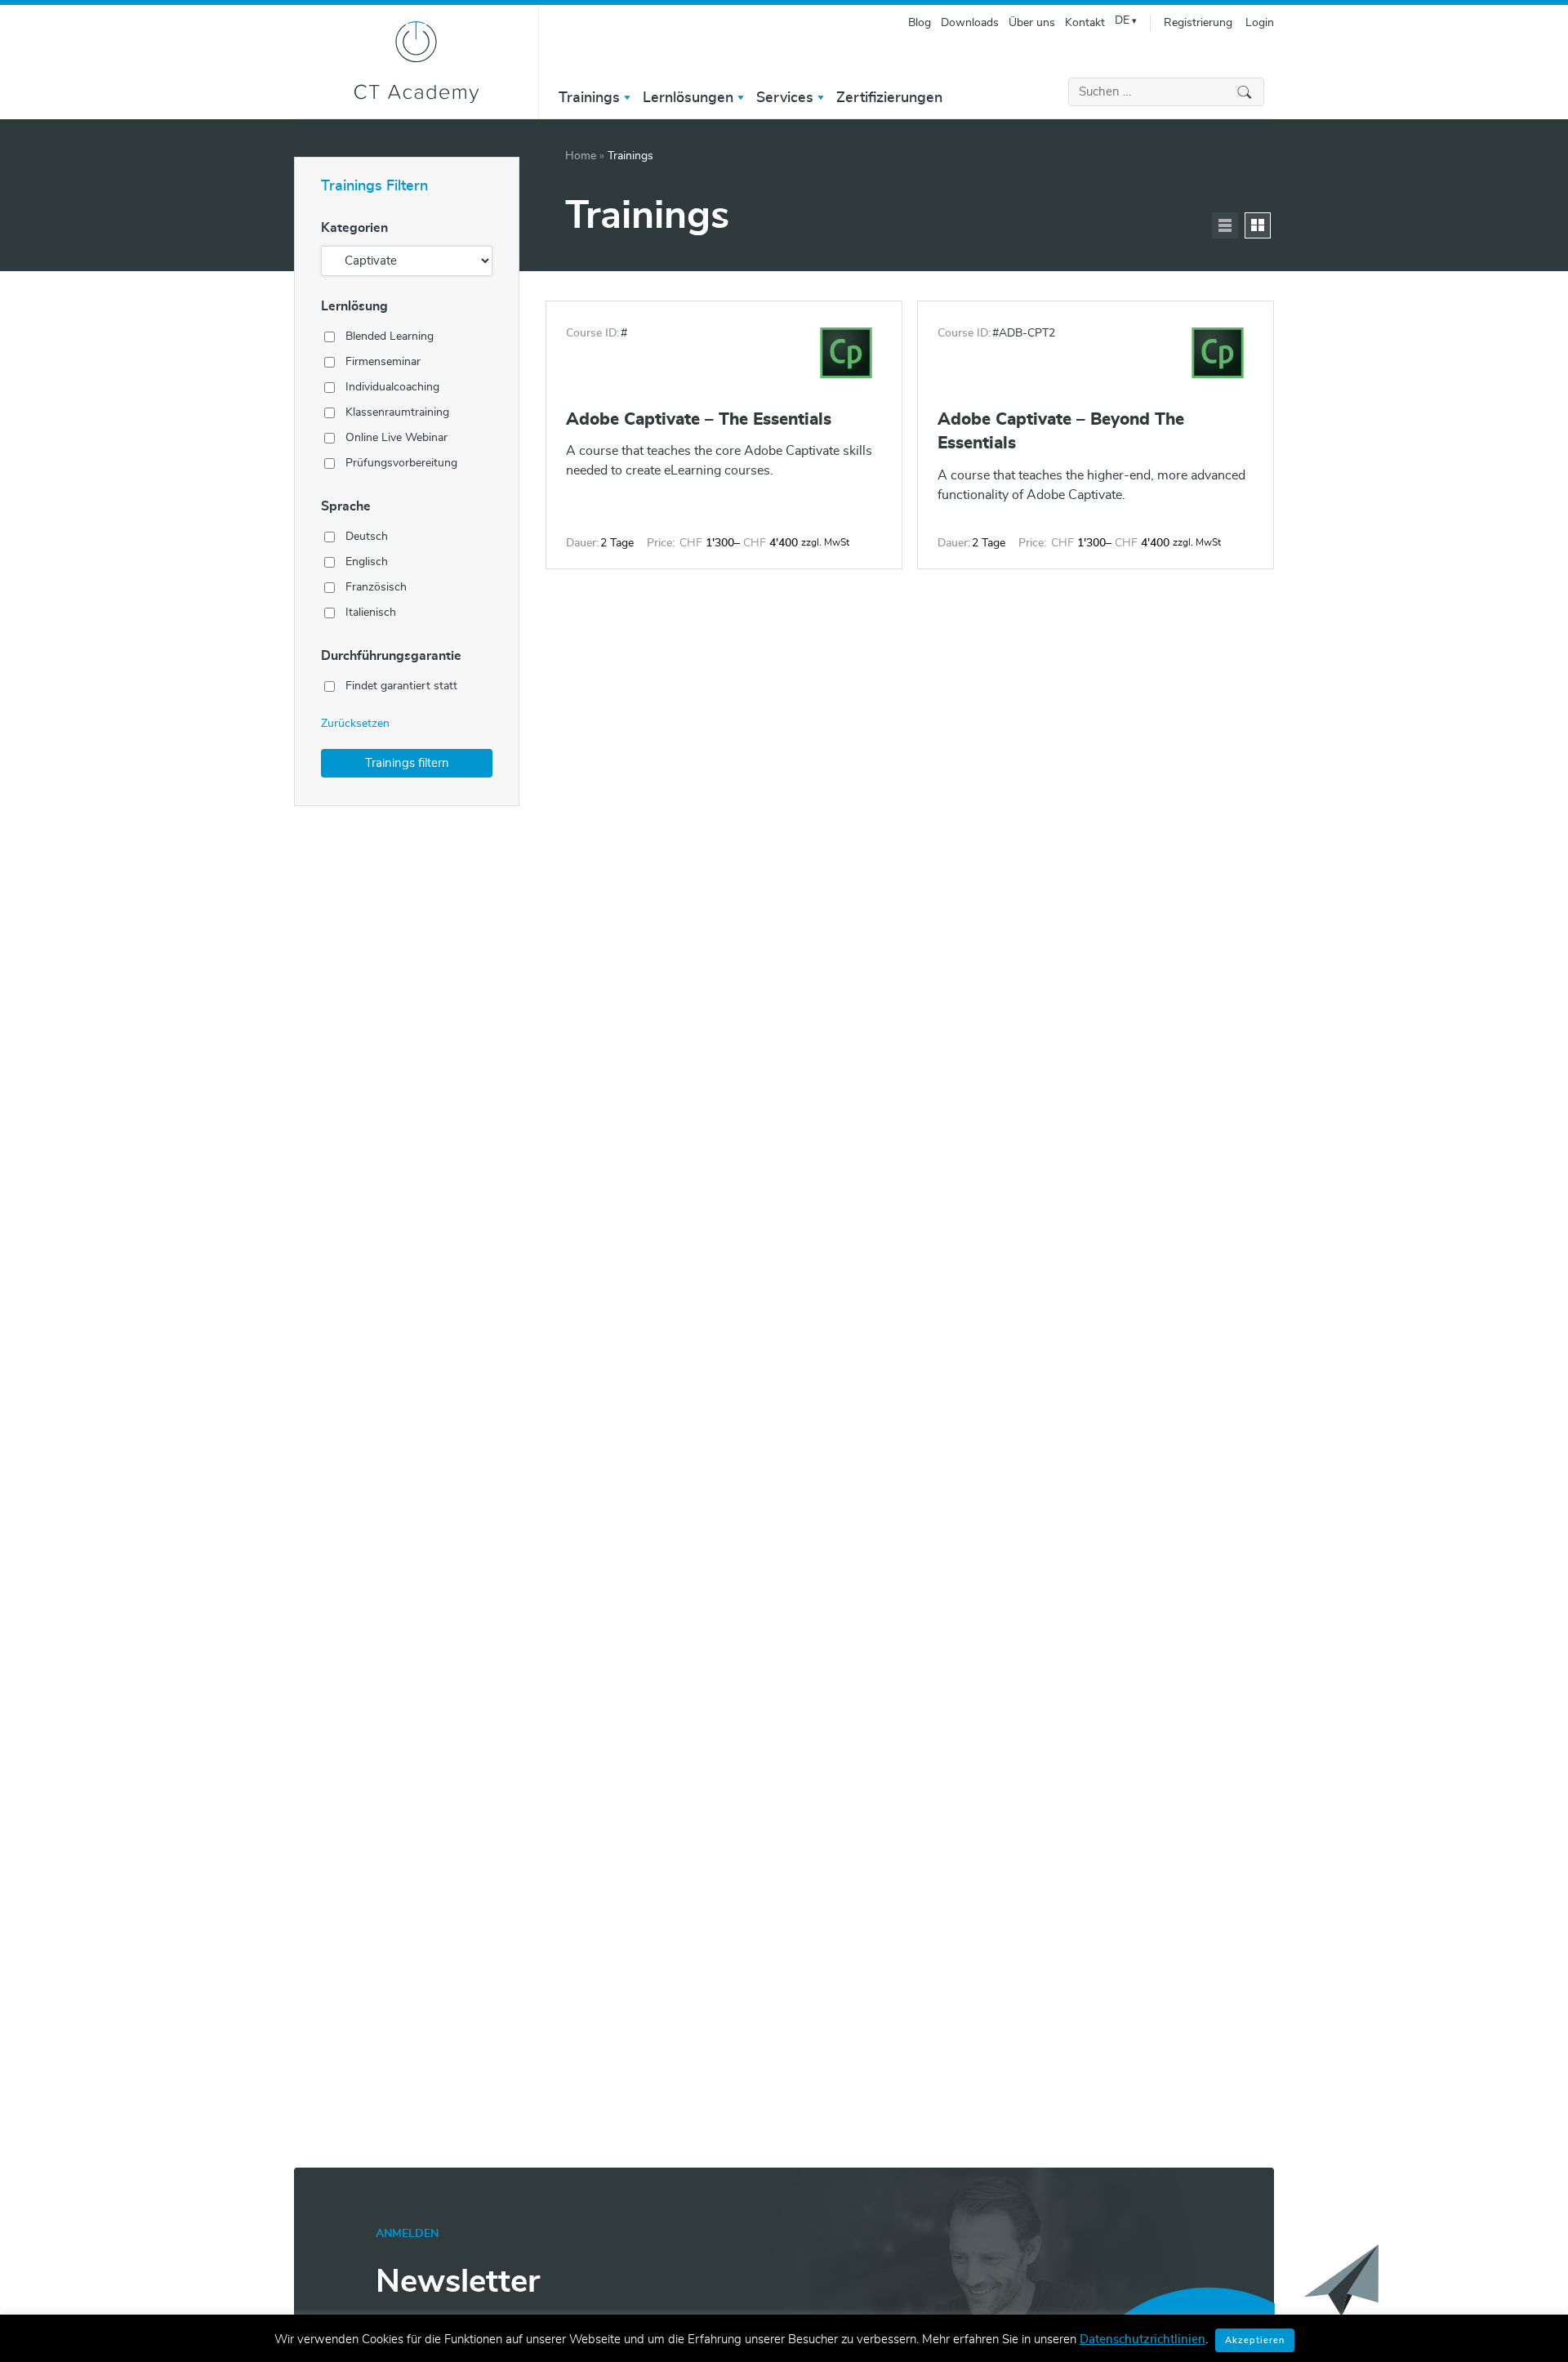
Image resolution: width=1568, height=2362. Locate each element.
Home (581, 156)
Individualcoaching (392, 387)
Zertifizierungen (889, 98)
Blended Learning (390, 336)
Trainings (589, 98)
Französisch (376, 587)
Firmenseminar (383, 362)
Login (1260, 23)
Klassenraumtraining (397, 412)
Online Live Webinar (396, 438)
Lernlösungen (688, 98)
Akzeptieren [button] (1255, 2340)
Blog (920, 23)
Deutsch (367, 537)
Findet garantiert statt (401, 686)
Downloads (970, 23)
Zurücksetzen (355, 724)
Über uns (1032, 23)
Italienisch (371, 613)
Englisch (367, 562)
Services (785, 98)
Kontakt (1085, 23)
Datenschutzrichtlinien (1143, 2340)
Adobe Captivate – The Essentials (699, 419)
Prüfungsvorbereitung (401, 463)
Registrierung (1198, 23)
